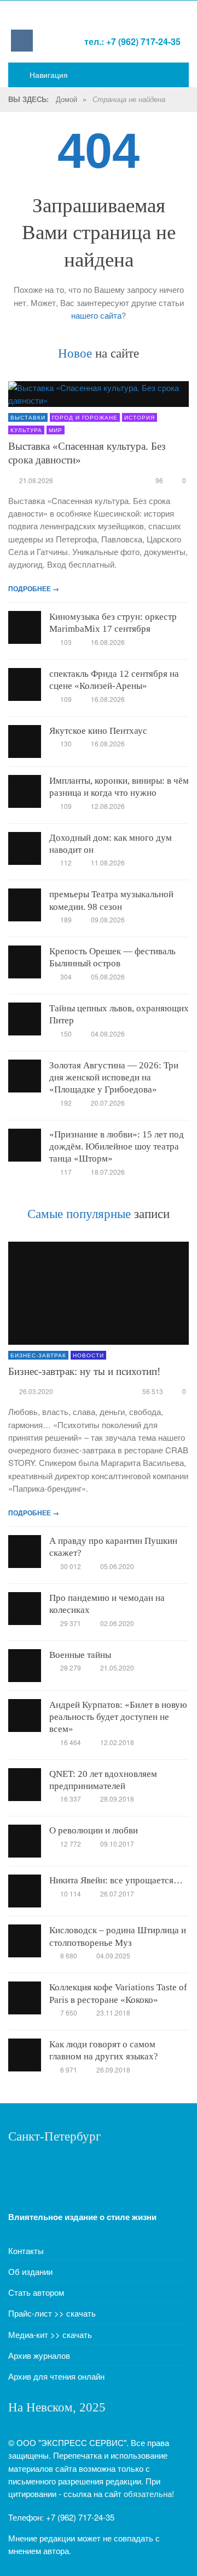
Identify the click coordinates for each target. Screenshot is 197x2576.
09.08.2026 (108, 919)
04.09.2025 (113, 1955)
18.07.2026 (108, 1172)
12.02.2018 (117, 1742)
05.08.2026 (108, 976)
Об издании (30, 2271)
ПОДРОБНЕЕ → (34, 588)
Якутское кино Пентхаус (98, 731)
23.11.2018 (113, 2012)
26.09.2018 (113, 2070)
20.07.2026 (108, 1103)
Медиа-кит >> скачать (50, 2334)
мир (56, 430)
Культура (26, 430)
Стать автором (36, 2292)
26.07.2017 (117, 1893)
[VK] (22, 41)
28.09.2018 (117, 1799)
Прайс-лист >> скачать (52, 2313)
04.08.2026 (108, 1034)
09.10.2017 (117, 1844)
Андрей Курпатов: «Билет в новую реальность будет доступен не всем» (118, 1717)
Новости (88, 1355)
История (140, 417)
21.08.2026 (36, 480)
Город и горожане (85, 417)
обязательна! (149, 2493)
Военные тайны (80, 1655)
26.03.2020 (36, 1391)
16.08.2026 (108, 642)
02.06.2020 (117, 1623)
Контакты (26, 2251)
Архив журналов (39, 2355)
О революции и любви (94, 1830)
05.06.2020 (117, 1566)
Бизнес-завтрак (38, 1355)
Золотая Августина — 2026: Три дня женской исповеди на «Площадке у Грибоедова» (114, 1078)
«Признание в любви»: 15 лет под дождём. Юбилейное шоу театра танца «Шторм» (117, 1147)
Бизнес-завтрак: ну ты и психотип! (84, 1371)
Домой (66, 99)
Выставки (28, 417)
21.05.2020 (117, 1668)
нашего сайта (96, 315)
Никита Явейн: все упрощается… (116, 1880)
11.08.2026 (108, 862)
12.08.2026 (108, 806)
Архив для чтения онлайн (56, 2376)
